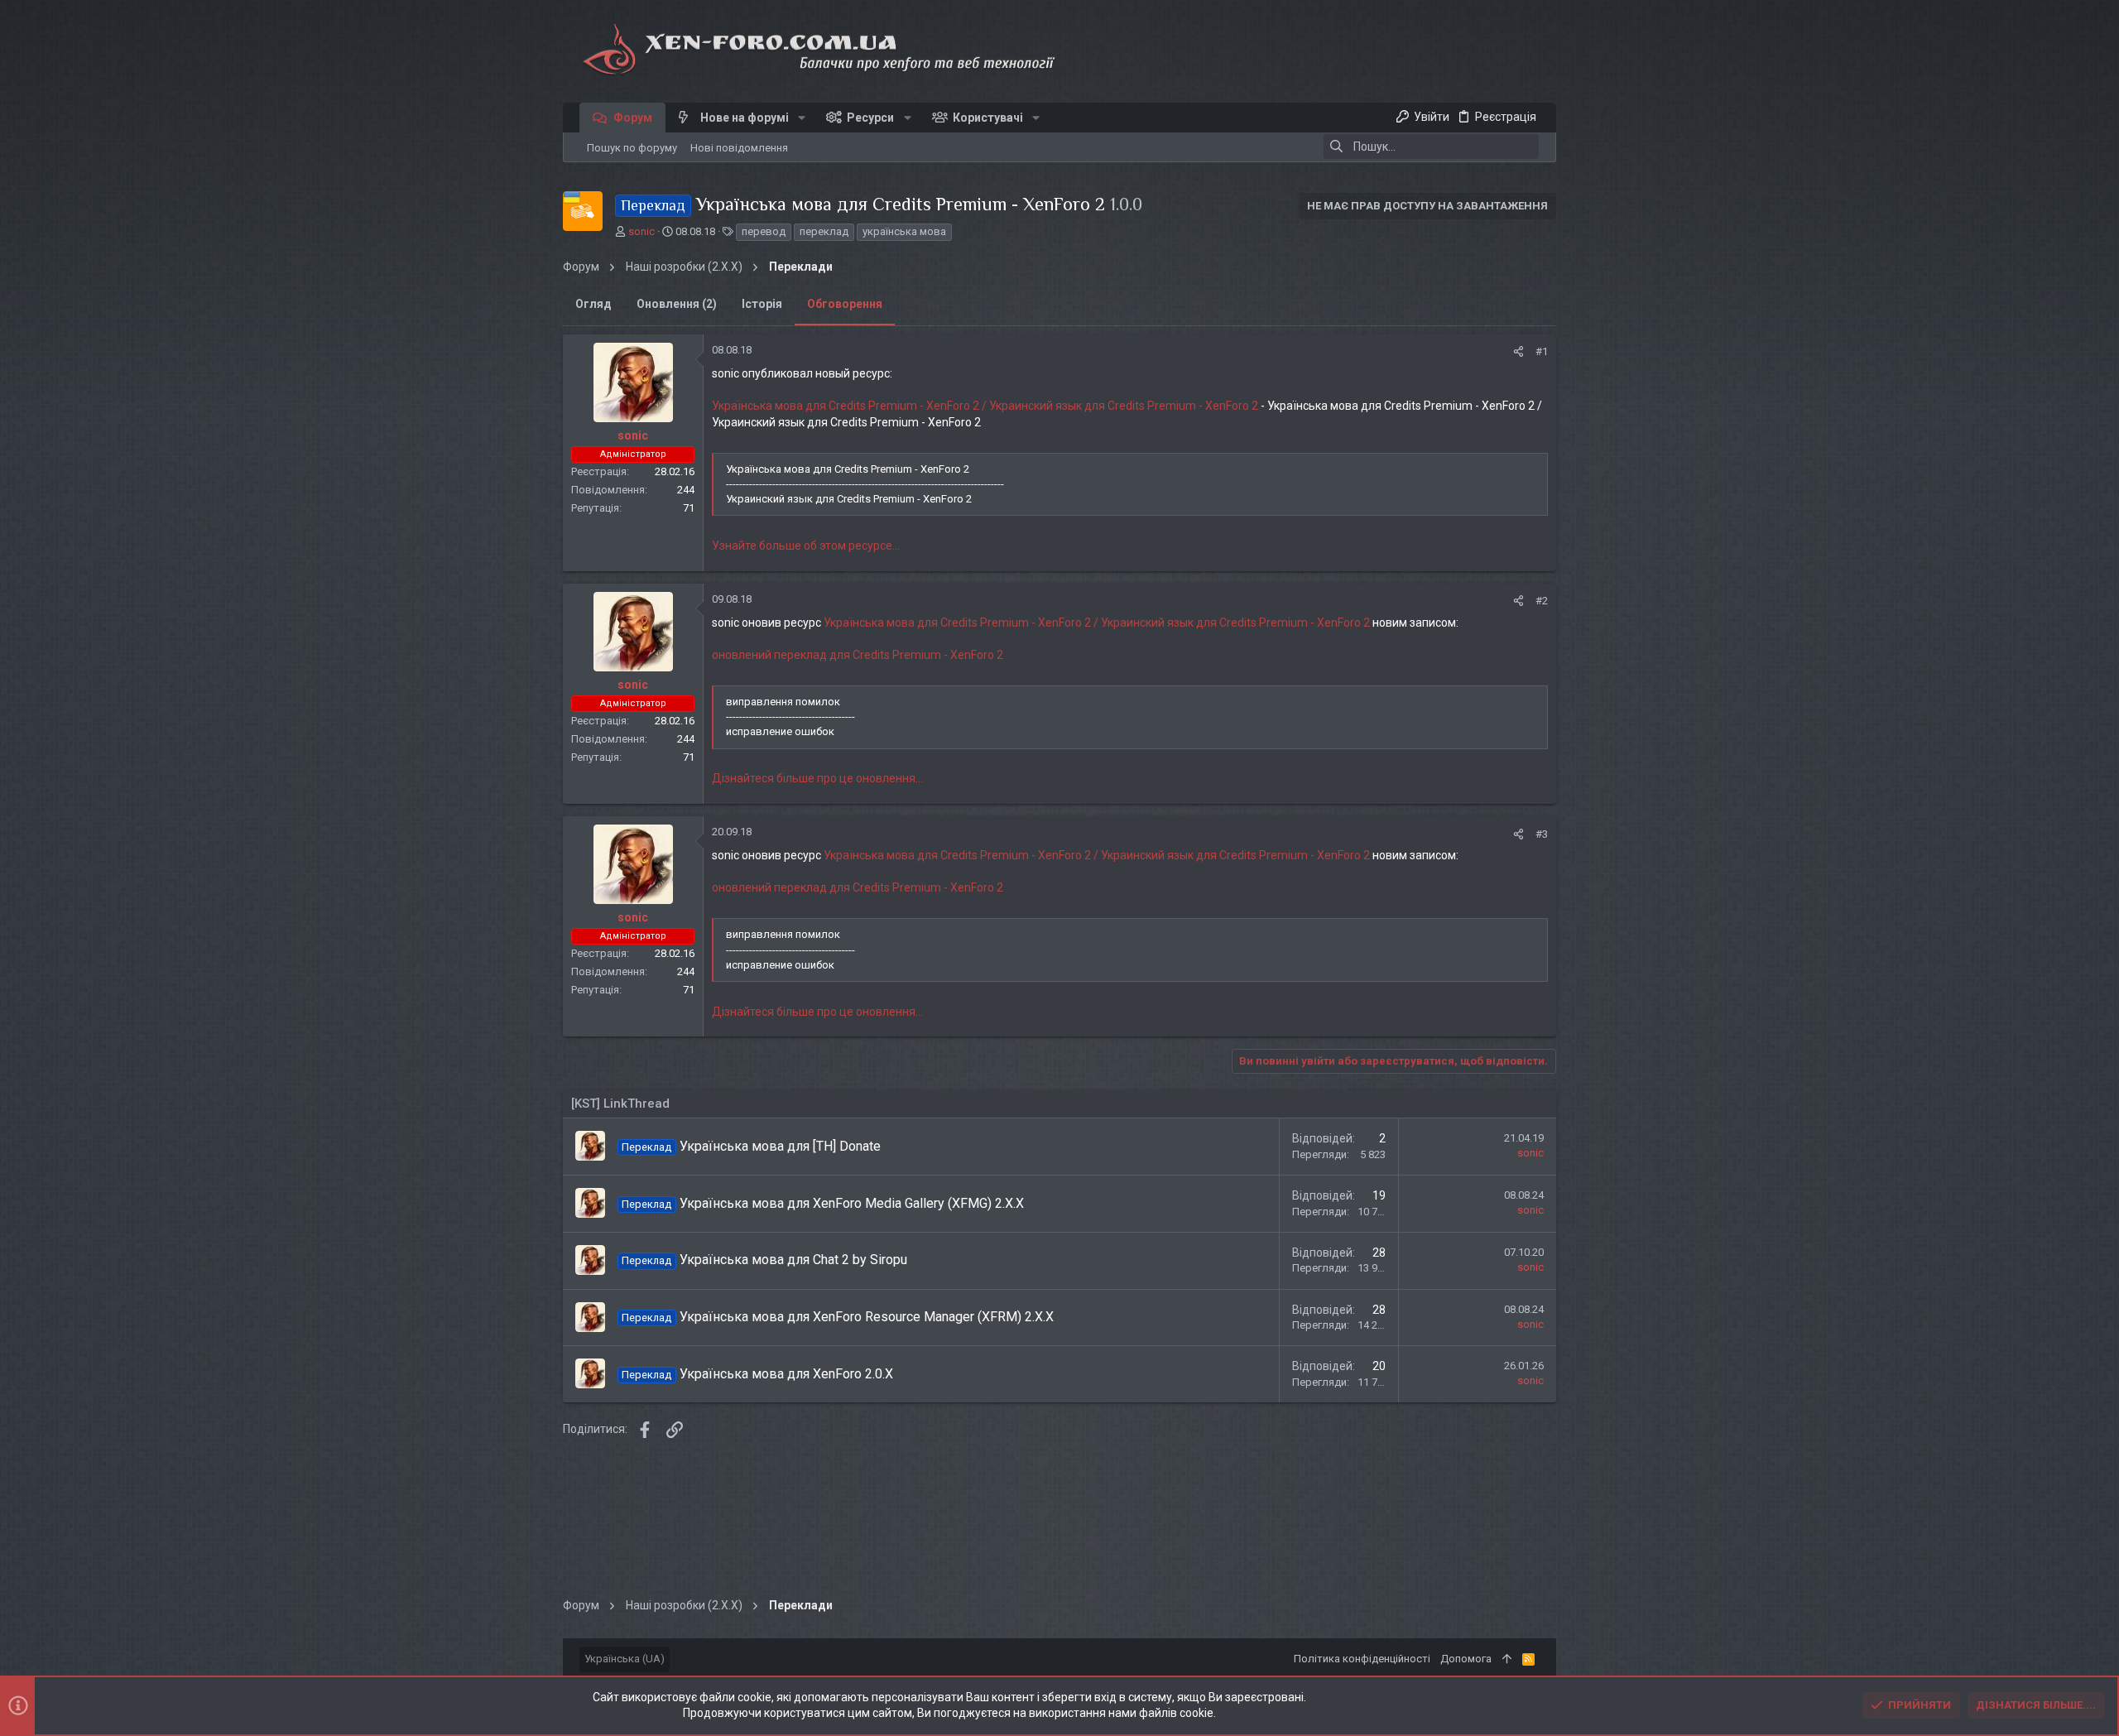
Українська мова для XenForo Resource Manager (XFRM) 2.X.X (867, 1317)
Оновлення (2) (677, 304)
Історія (762, 304)
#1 (1542, 351)
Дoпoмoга (1466, 1659)
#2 (1542, 601)
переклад (824, 231)
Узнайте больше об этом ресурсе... (806, 546)
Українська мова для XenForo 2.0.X (786, 1374)
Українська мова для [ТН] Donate (780, 1146)
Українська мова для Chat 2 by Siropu (793, 1260)
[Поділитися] (1518, 351)
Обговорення (845, 304)
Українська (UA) (625, 1659)
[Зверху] (1507, 1659)
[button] (802, 118)
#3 (1542, 834)
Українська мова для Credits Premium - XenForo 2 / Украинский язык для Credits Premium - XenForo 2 (985, 406)
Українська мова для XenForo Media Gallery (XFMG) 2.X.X (852, 1203)
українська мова (904, 231)
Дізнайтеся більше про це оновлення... (817, 778)
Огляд (593, 304)
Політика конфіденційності (1362, 1659)
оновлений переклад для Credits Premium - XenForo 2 (858, 655)
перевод (764, 231)
